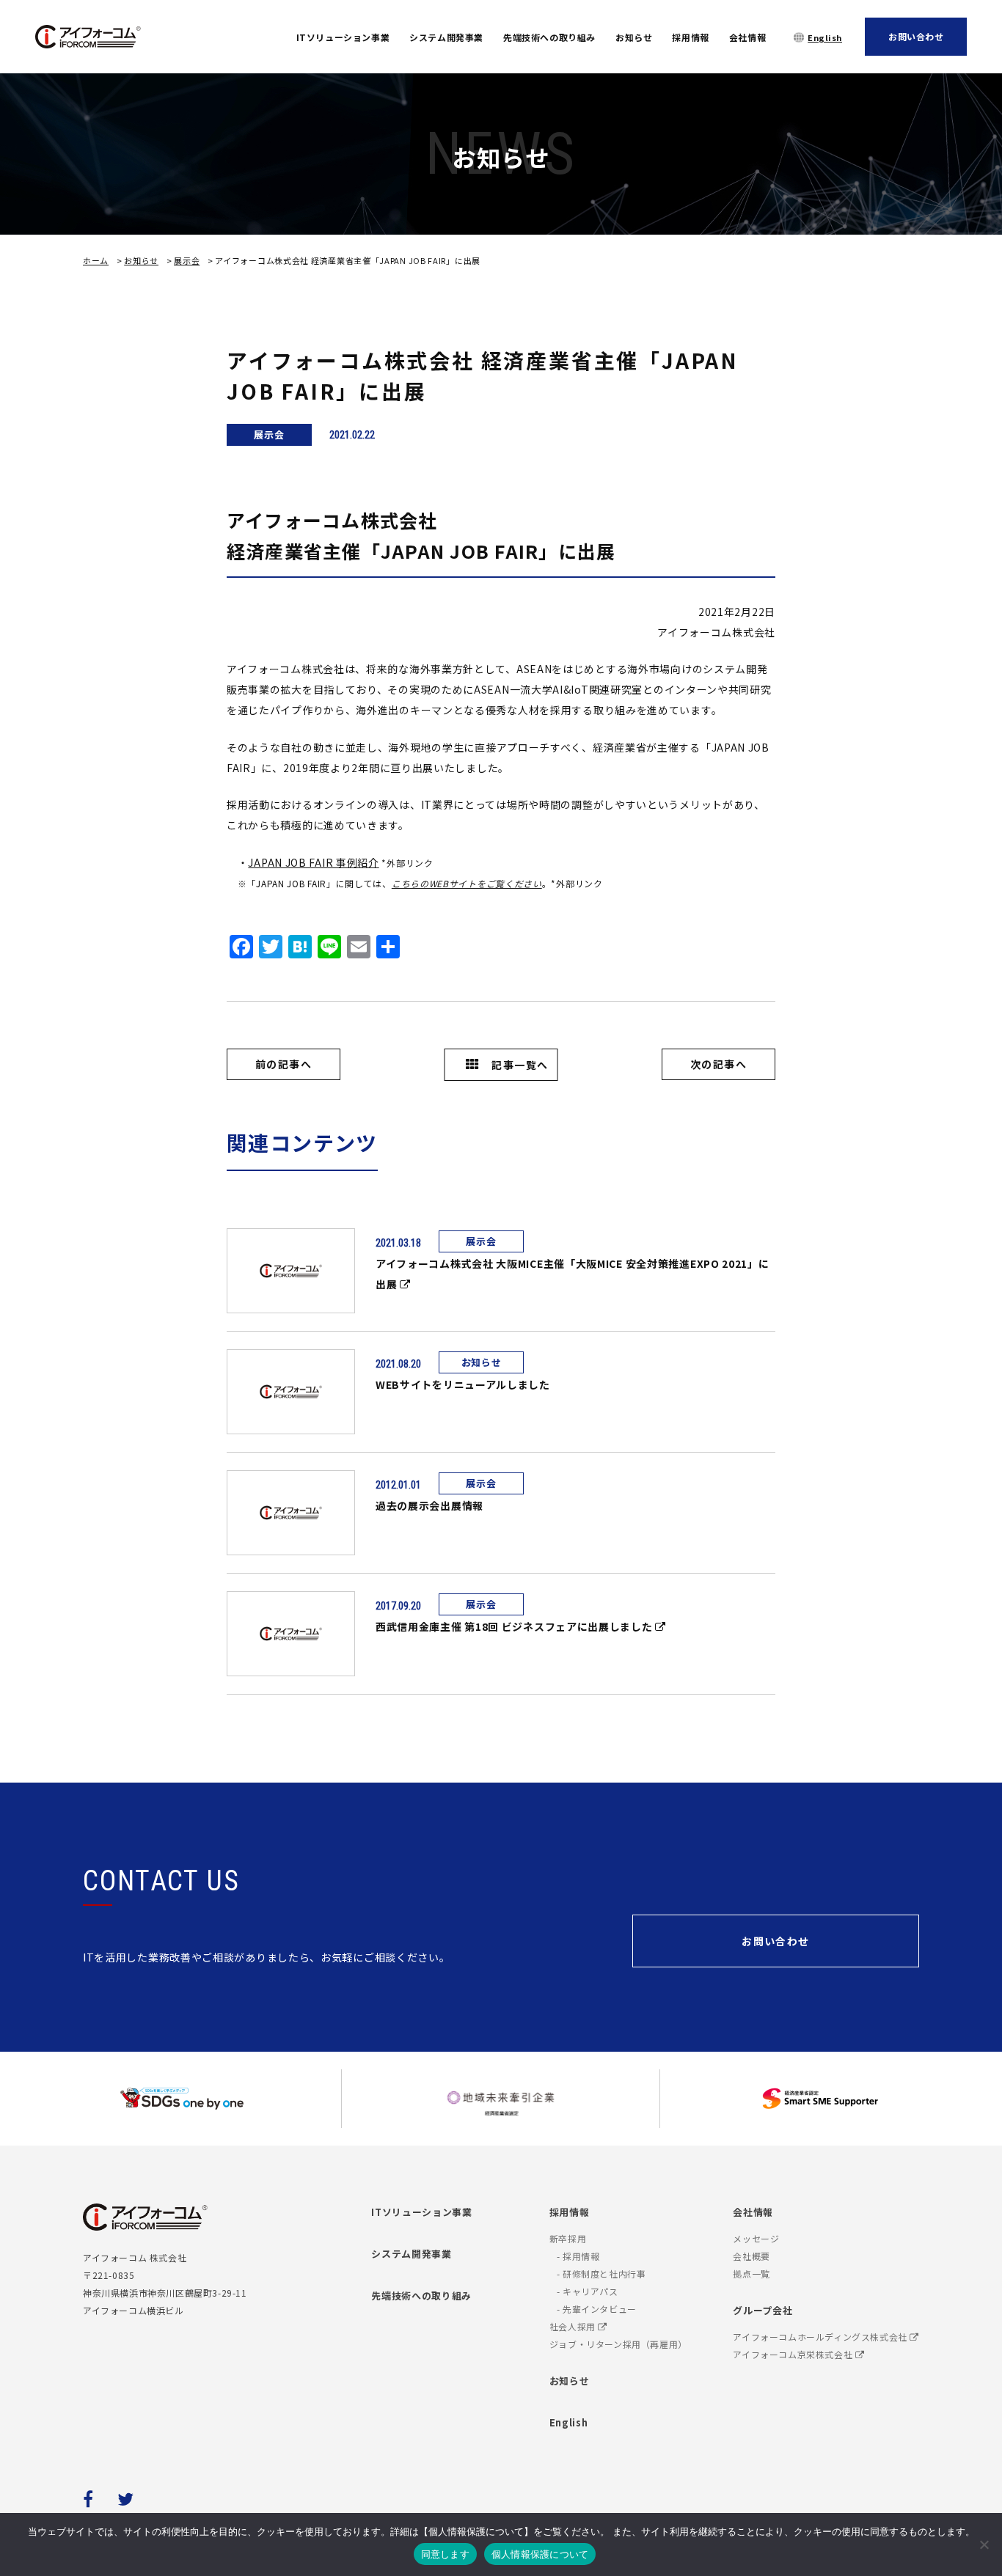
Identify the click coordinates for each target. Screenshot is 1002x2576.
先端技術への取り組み (549, 37)
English (825, 37)
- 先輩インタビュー (597, 2309)
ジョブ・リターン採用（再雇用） (618, 2344)
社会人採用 (574, 2326)
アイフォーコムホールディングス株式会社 (821, 2337)
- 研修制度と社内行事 (601, 2274)
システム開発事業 (446, 37)
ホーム (96, 260)
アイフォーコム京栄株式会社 (794, 2354)
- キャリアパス (588, 2291)
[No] (984, 2544)
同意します (445, 2554)
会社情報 (747, 37)
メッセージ (756, 2238)
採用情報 (690, 37)
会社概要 (751, 2256)
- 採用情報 (578, 2256)
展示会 (187, 260)
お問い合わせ (916, 36)
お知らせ (634, 37)
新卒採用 (568, 2238)
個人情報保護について (540, 2554)
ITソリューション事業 (343, 37)
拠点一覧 (751, 2274)
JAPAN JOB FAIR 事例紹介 (313, 862)
